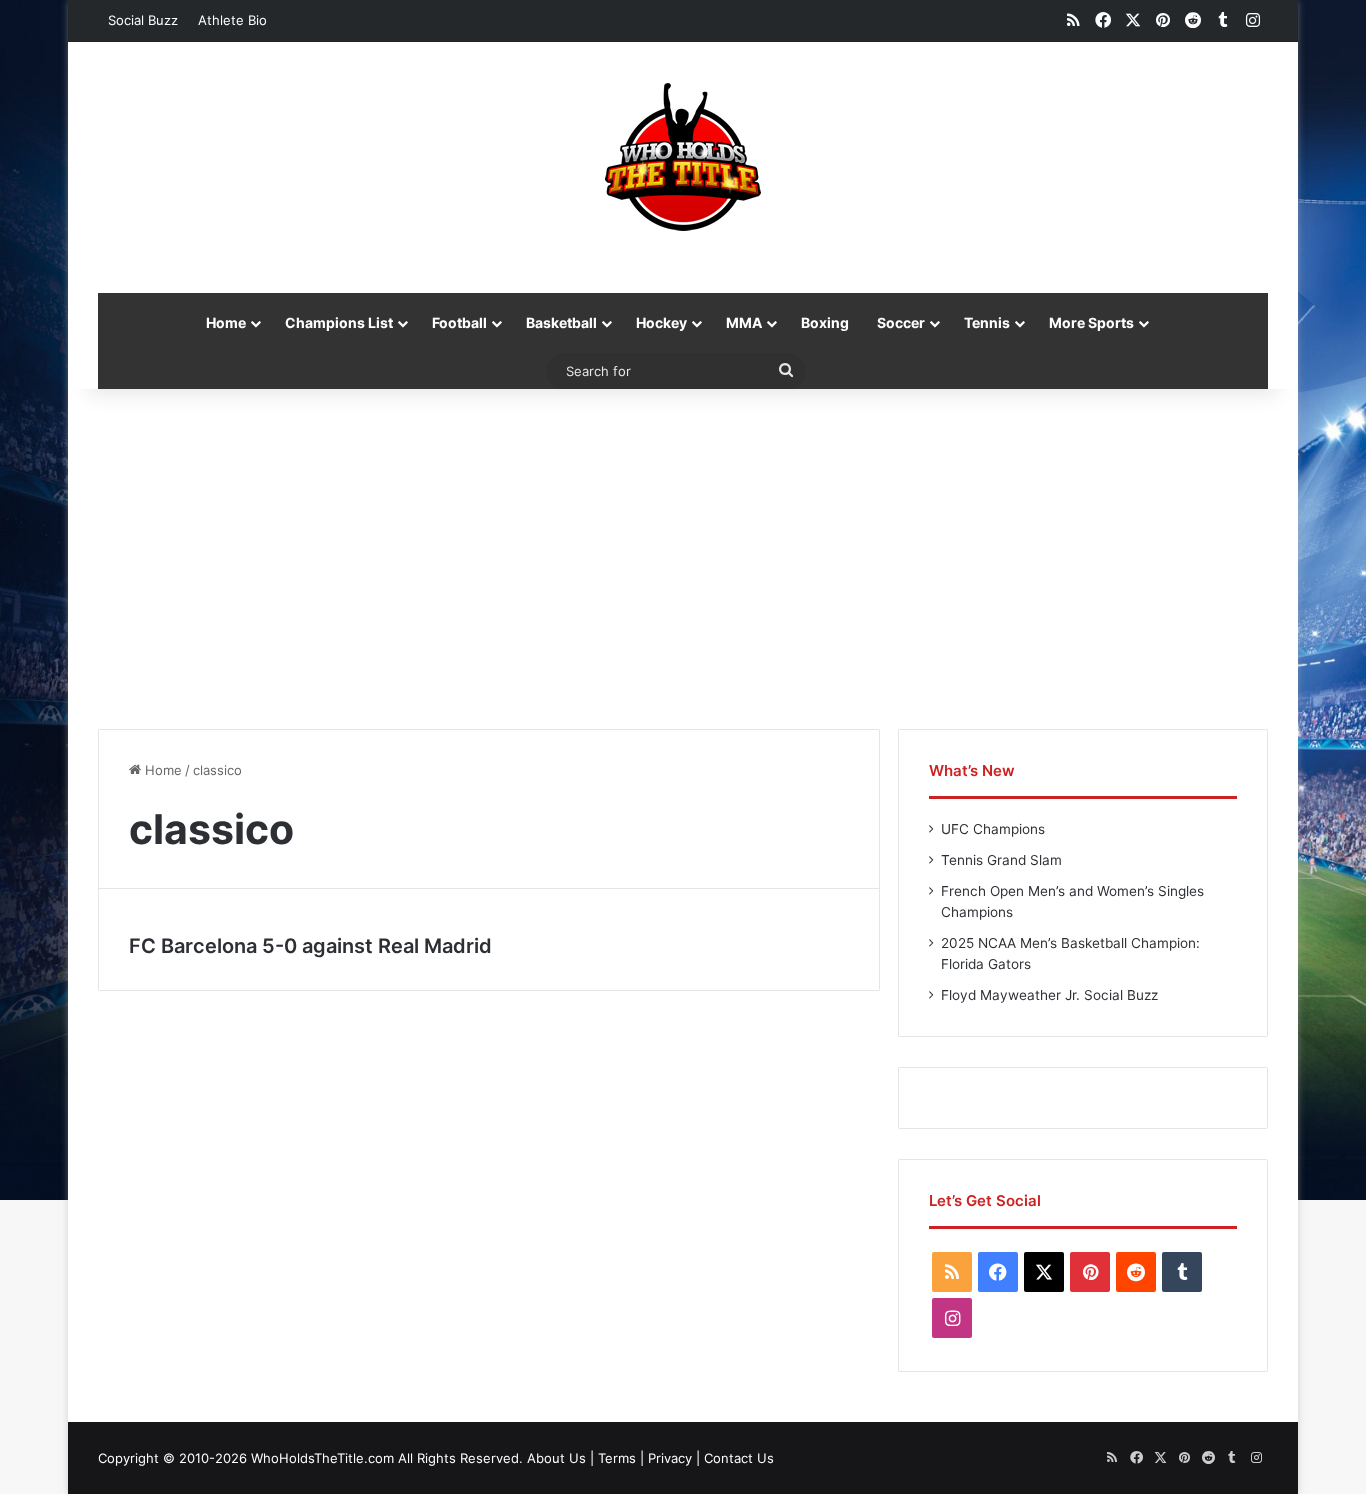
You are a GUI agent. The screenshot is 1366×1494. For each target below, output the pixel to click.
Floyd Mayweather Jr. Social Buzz (1049, 995)
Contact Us (739, 1458)
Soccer (901, 322)
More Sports (1091, 322)
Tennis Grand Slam (1001, 860)
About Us (556, 1458)
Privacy (670, 1458)
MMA (744, 322)
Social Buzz (143, 20)
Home (226, 322)
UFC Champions (993, 829)
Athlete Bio (232, 20)
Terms (617, 1458)
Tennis (987, 322)
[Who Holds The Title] (683, 157)
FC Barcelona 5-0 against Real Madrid (310, 946)
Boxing (825, 322)
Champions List (339, 322)
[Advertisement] (683, 559)
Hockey (661, 322)
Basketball (561, 322)
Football (459, 322)
